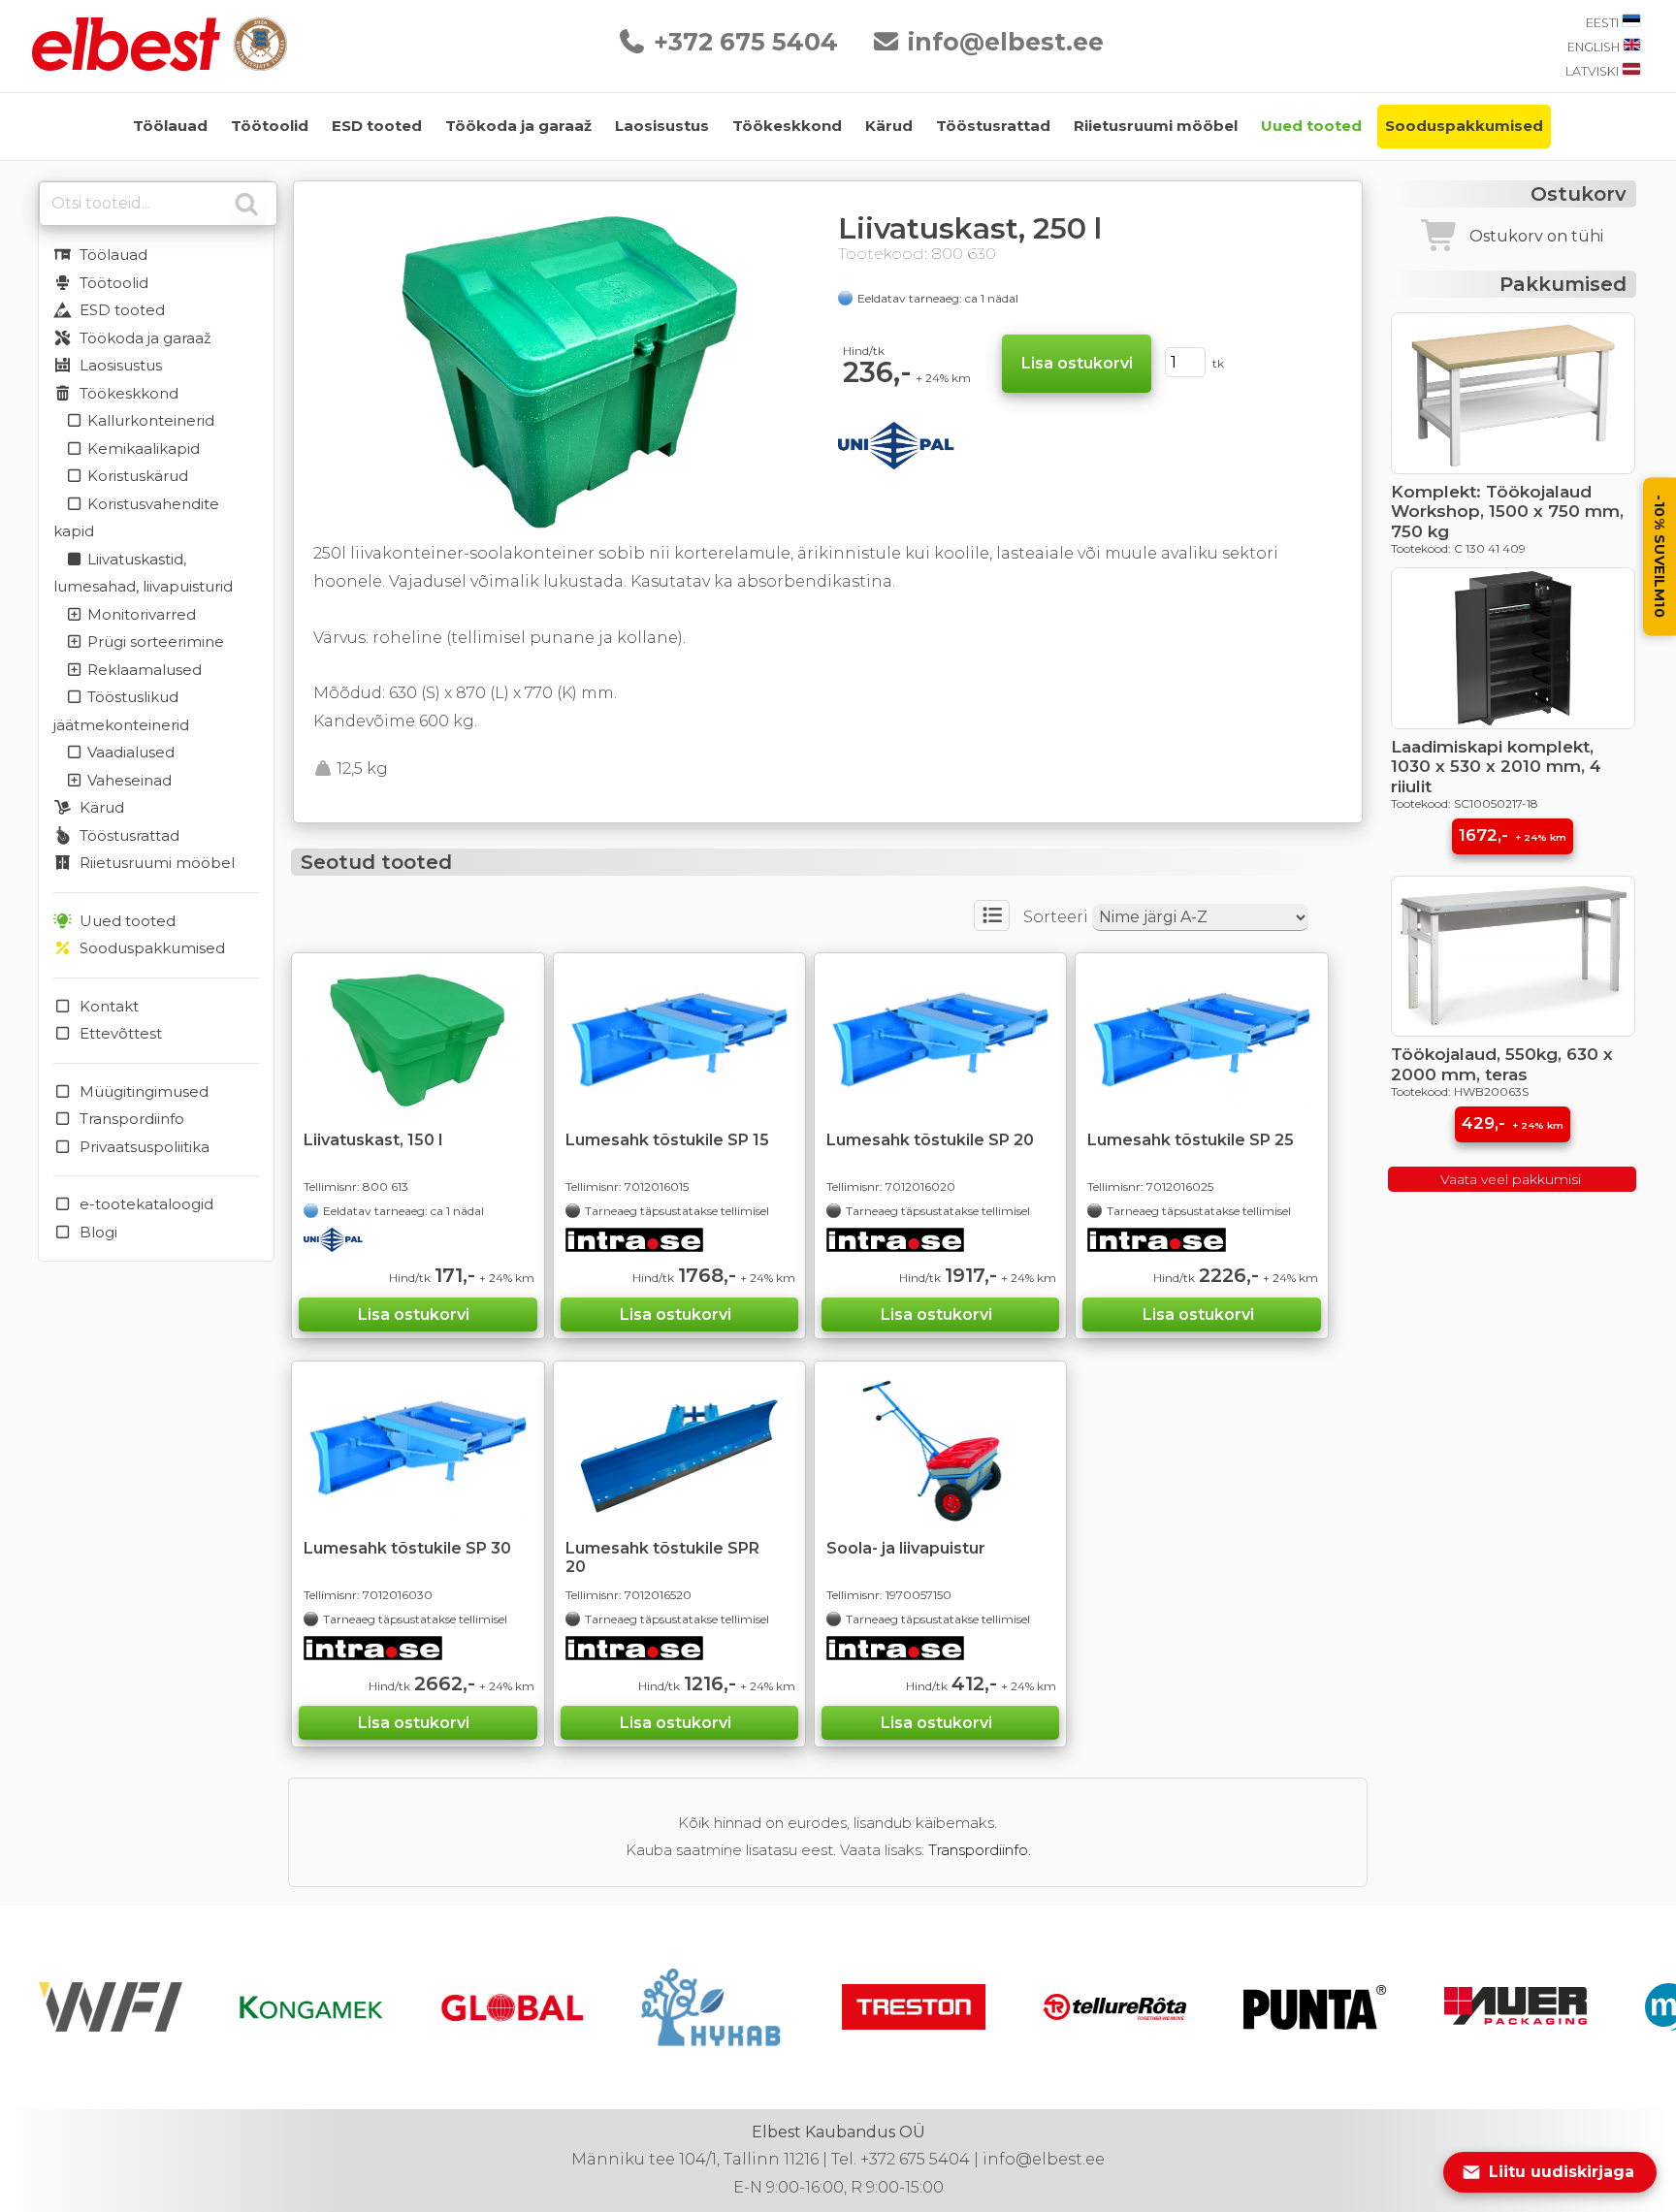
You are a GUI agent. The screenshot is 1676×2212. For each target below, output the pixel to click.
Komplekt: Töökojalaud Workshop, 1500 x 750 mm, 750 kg (1507, 512)
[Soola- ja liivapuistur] (940, 1448)
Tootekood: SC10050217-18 (1465, 803)
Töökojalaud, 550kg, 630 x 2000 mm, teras (1502, 1064)
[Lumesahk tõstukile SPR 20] (679, 1448)
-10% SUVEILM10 (1660, 556)
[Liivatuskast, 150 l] (418, 1040)
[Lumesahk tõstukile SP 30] (418, 1448)
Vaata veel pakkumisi (1513, 1179)
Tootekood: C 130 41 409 (1458, 548)
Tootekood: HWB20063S (1460, 1091)
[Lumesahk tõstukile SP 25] (1201, 1040)
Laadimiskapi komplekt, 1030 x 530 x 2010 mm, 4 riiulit (1496, 767)
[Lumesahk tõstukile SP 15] (679, 1040)
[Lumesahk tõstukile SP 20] (940, 1040)
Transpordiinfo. (980, 1850)
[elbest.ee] (128, 65)
